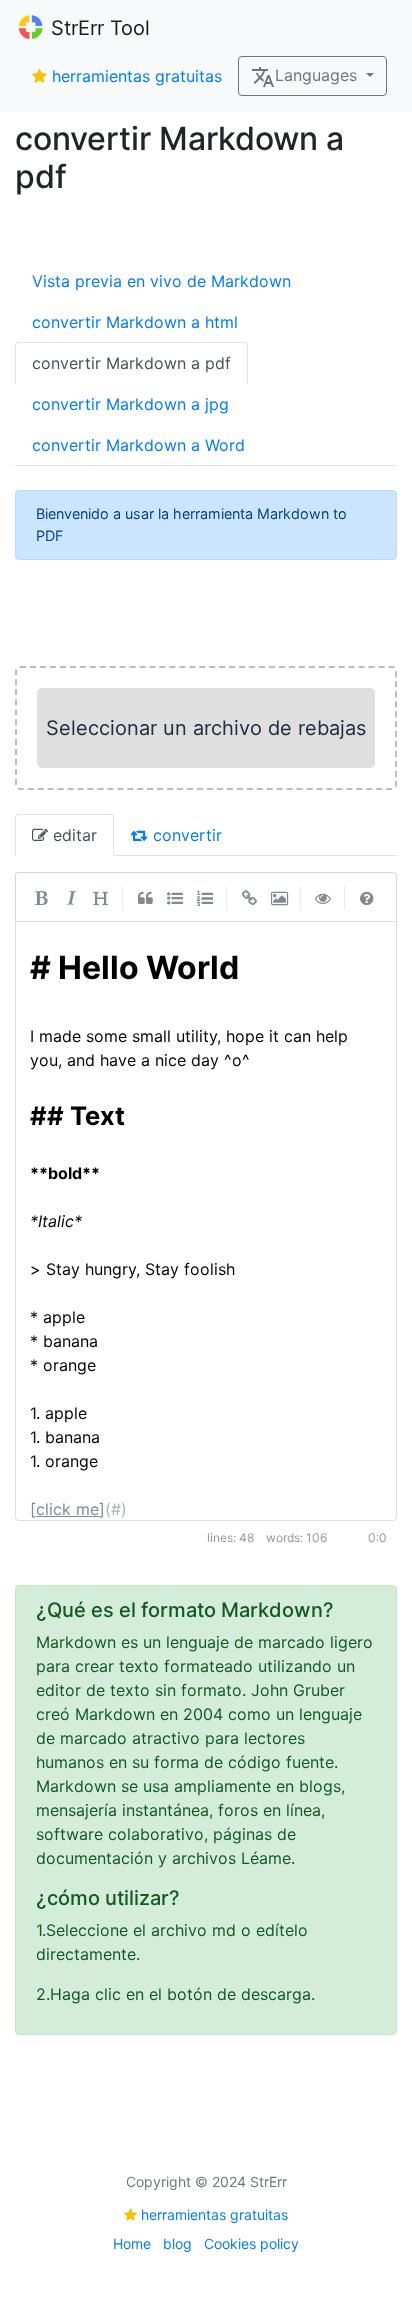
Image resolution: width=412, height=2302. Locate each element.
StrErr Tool (100, 28)
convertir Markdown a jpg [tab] (130, 404)
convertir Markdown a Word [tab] (138, 445)
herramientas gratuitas (137, 76)
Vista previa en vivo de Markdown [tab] (161, 281)
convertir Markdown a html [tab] (135, 322)
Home (132, 2243)
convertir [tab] (185, 835)
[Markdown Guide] (367, 897)
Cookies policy (251, 2243)
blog (177, 2243)
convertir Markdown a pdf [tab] (131, 363)
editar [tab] (72, 835)
